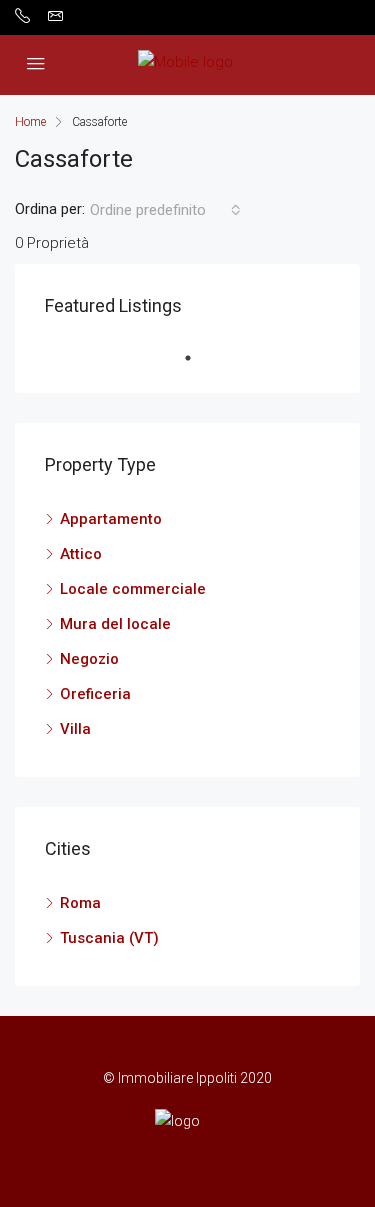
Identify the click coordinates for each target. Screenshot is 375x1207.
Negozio (89, 659)
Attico (81, 554)
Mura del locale (115, 624)
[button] (165, 210)
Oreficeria (95, 694)
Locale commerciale (133, 589)
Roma (80, 903)
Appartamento (111, 519)
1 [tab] (198, 358)
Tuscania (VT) (109, 938)
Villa (75, 729)
